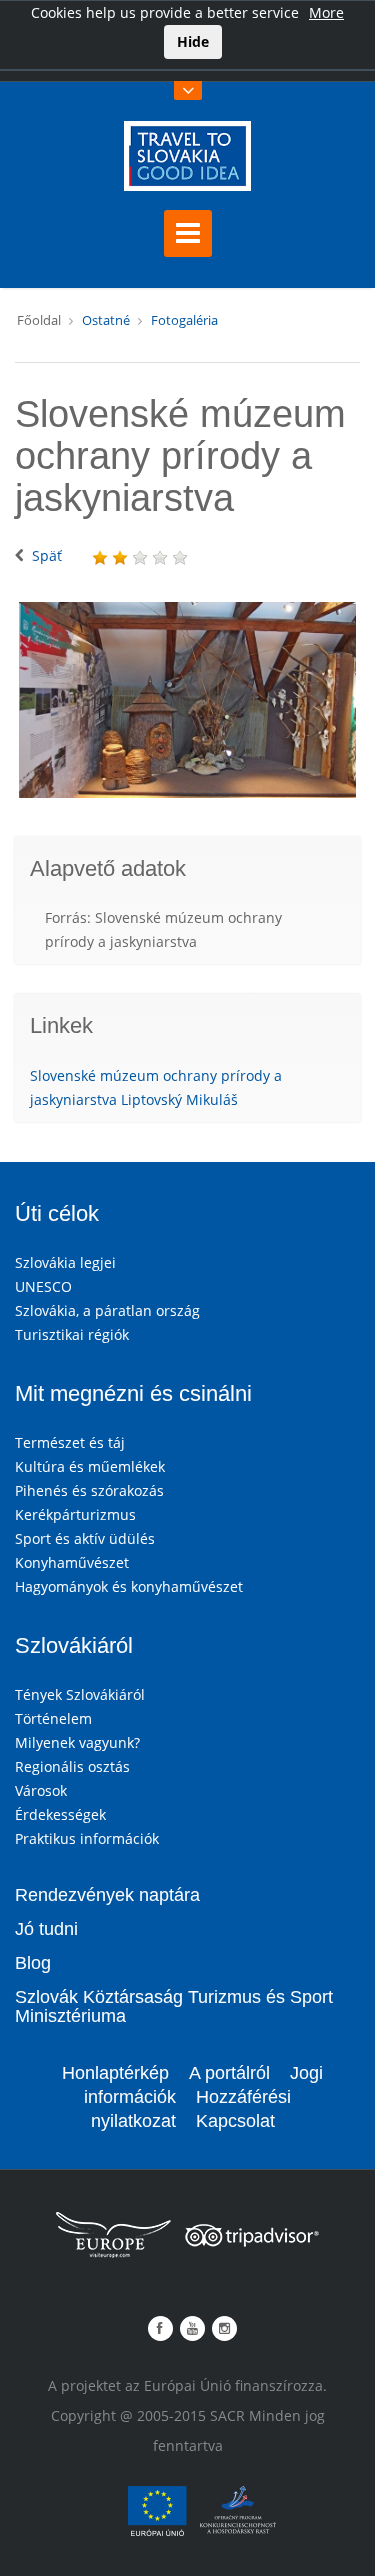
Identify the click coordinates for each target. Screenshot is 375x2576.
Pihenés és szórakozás (89, 1490)
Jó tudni (46, 1929)
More (326, 12)
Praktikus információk (87, 1838)
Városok (41, 1790)
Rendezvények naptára (107, 1895)
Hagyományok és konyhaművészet (129, 1586)
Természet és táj (70, 1442)
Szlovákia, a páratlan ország (107, 1310)
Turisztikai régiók (72, 1334)
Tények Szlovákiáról (80, 1694)
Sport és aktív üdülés (85, 1538)
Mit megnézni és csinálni (133, 1393)
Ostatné (106, 320)
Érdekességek (60, 1814)
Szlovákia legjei (65, 1262)
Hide (193, 41)
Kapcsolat (235, 2121)
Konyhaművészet (72, 1562)
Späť (47, 555)
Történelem (53, 1718)
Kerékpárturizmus (75, 1514)
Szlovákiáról (74, 1645)
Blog (33, 1963)
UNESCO (43, 1286)
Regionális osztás (72, 1766)
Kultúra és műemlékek (90, 1466)
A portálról (229, 2073)
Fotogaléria (184, 320)
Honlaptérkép (115, 2073)
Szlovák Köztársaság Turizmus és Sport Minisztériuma (174, 2007)
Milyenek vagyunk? (77, 1742)
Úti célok (57, 1213)
